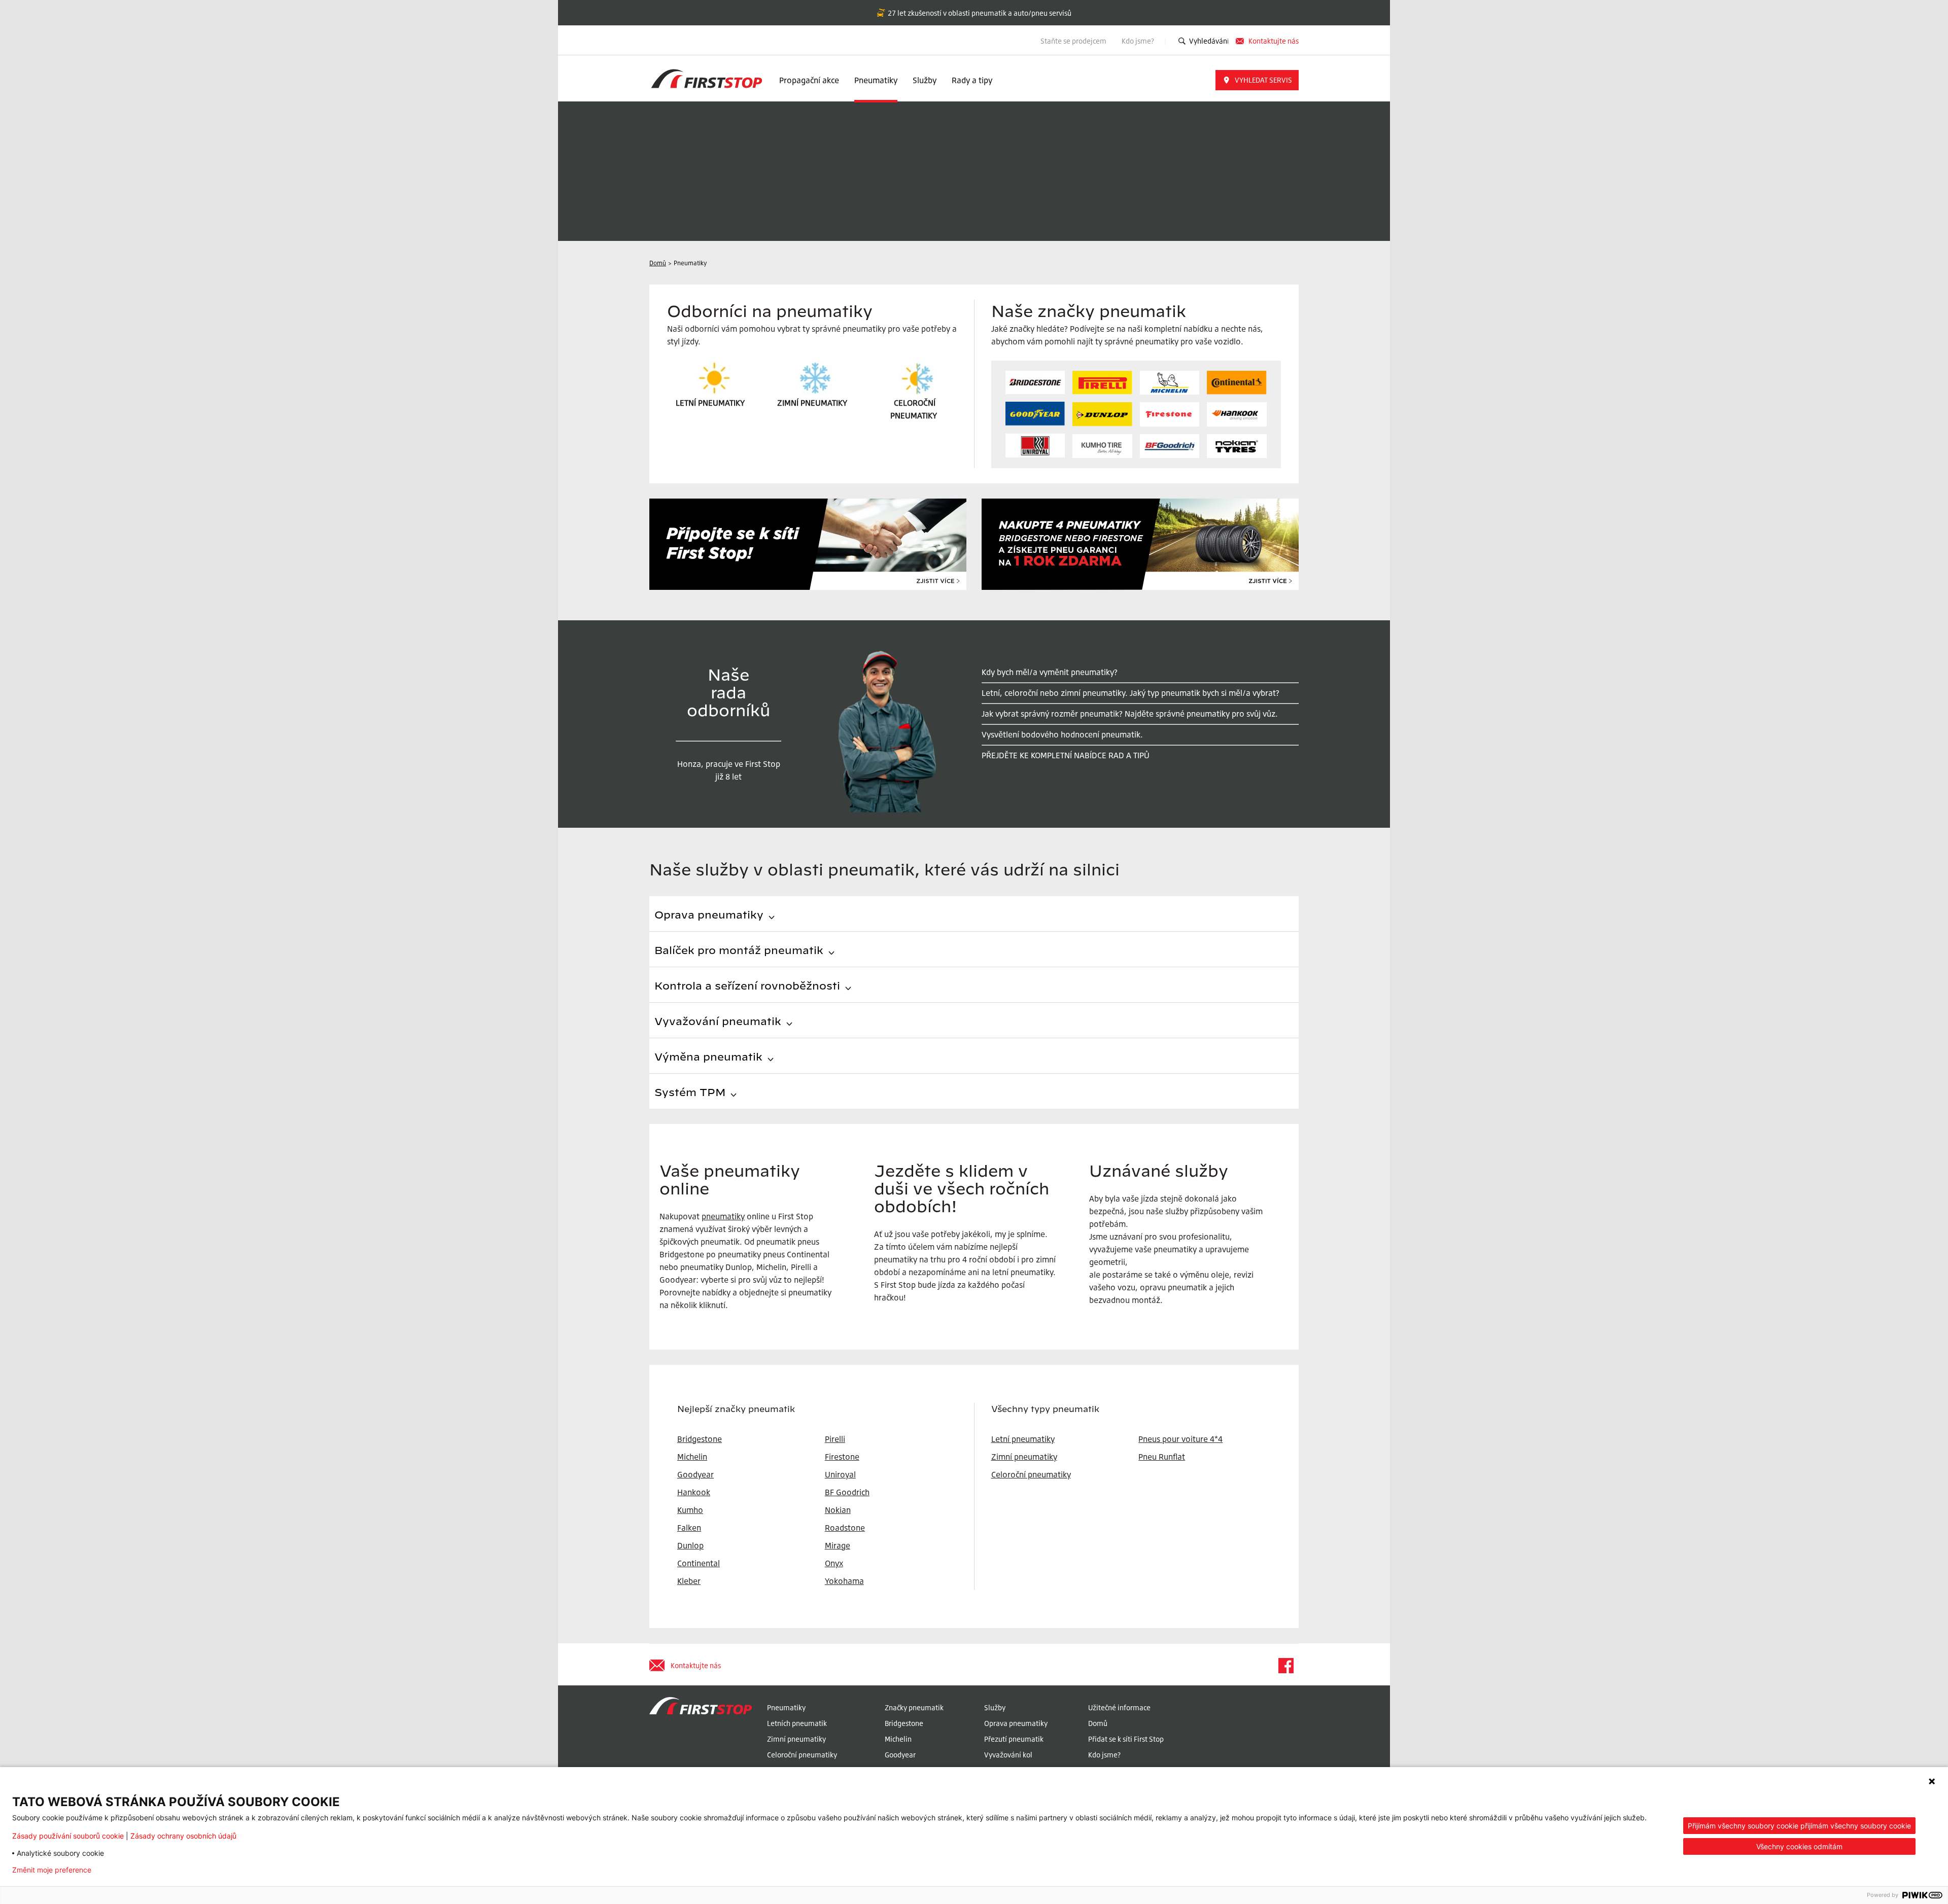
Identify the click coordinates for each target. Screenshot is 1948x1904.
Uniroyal (840, 1474)
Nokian (838, 1510)
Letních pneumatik (797, 1723)
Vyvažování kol (1008, 1755)
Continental (699, 1563)
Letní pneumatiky (1023, 1439)
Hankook (694, 1492)
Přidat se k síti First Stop (1126, 1739)
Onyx (834, 1563)
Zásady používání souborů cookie (68, 1836)
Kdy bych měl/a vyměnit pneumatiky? (1050, 672)
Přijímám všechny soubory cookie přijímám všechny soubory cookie (1799, 1826)
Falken (689, 1528)
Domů (1098, 1723)
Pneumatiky (876, 80)
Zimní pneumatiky (1024, 1457)
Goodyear (900, 1755)
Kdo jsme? (1139, 41)
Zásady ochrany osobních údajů (183, 1836)
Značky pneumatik (914, 1707)
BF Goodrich (847, 1492)
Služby (925, 80)
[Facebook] (1285, 1666)
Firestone (842, 1457)
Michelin (898, 1739)
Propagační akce (809, 80)
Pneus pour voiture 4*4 (1180, 1439)
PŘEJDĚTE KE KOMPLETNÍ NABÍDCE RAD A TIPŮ (1066, 755)
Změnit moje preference (52, 1870)
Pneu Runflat (1162, 1457)
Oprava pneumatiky (1016, 1723)
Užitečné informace (1119, 1707)
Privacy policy (131, 1870)
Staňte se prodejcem (1073, 41)
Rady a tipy (972, 80)
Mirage (838, 1545)
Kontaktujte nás (1274, 41)
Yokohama (844, 1581)
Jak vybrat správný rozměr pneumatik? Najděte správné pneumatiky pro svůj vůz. (1130, 714)
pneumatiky (723, 1216)
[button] (1257, 80)
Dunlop (690, 1545)
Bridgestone (904, 1723)
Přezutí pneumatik (1014, 1739)
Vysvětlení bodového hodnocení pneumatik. (1062, 734)
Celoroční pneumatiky (1031, 1474)
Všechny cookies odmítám (1799, 1846)
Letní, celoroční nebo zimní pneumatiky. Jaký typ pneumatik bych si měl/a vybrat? (1130, 693)
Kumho (690, 1510)
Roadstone (845, 1528)
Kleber (689, 1581)
